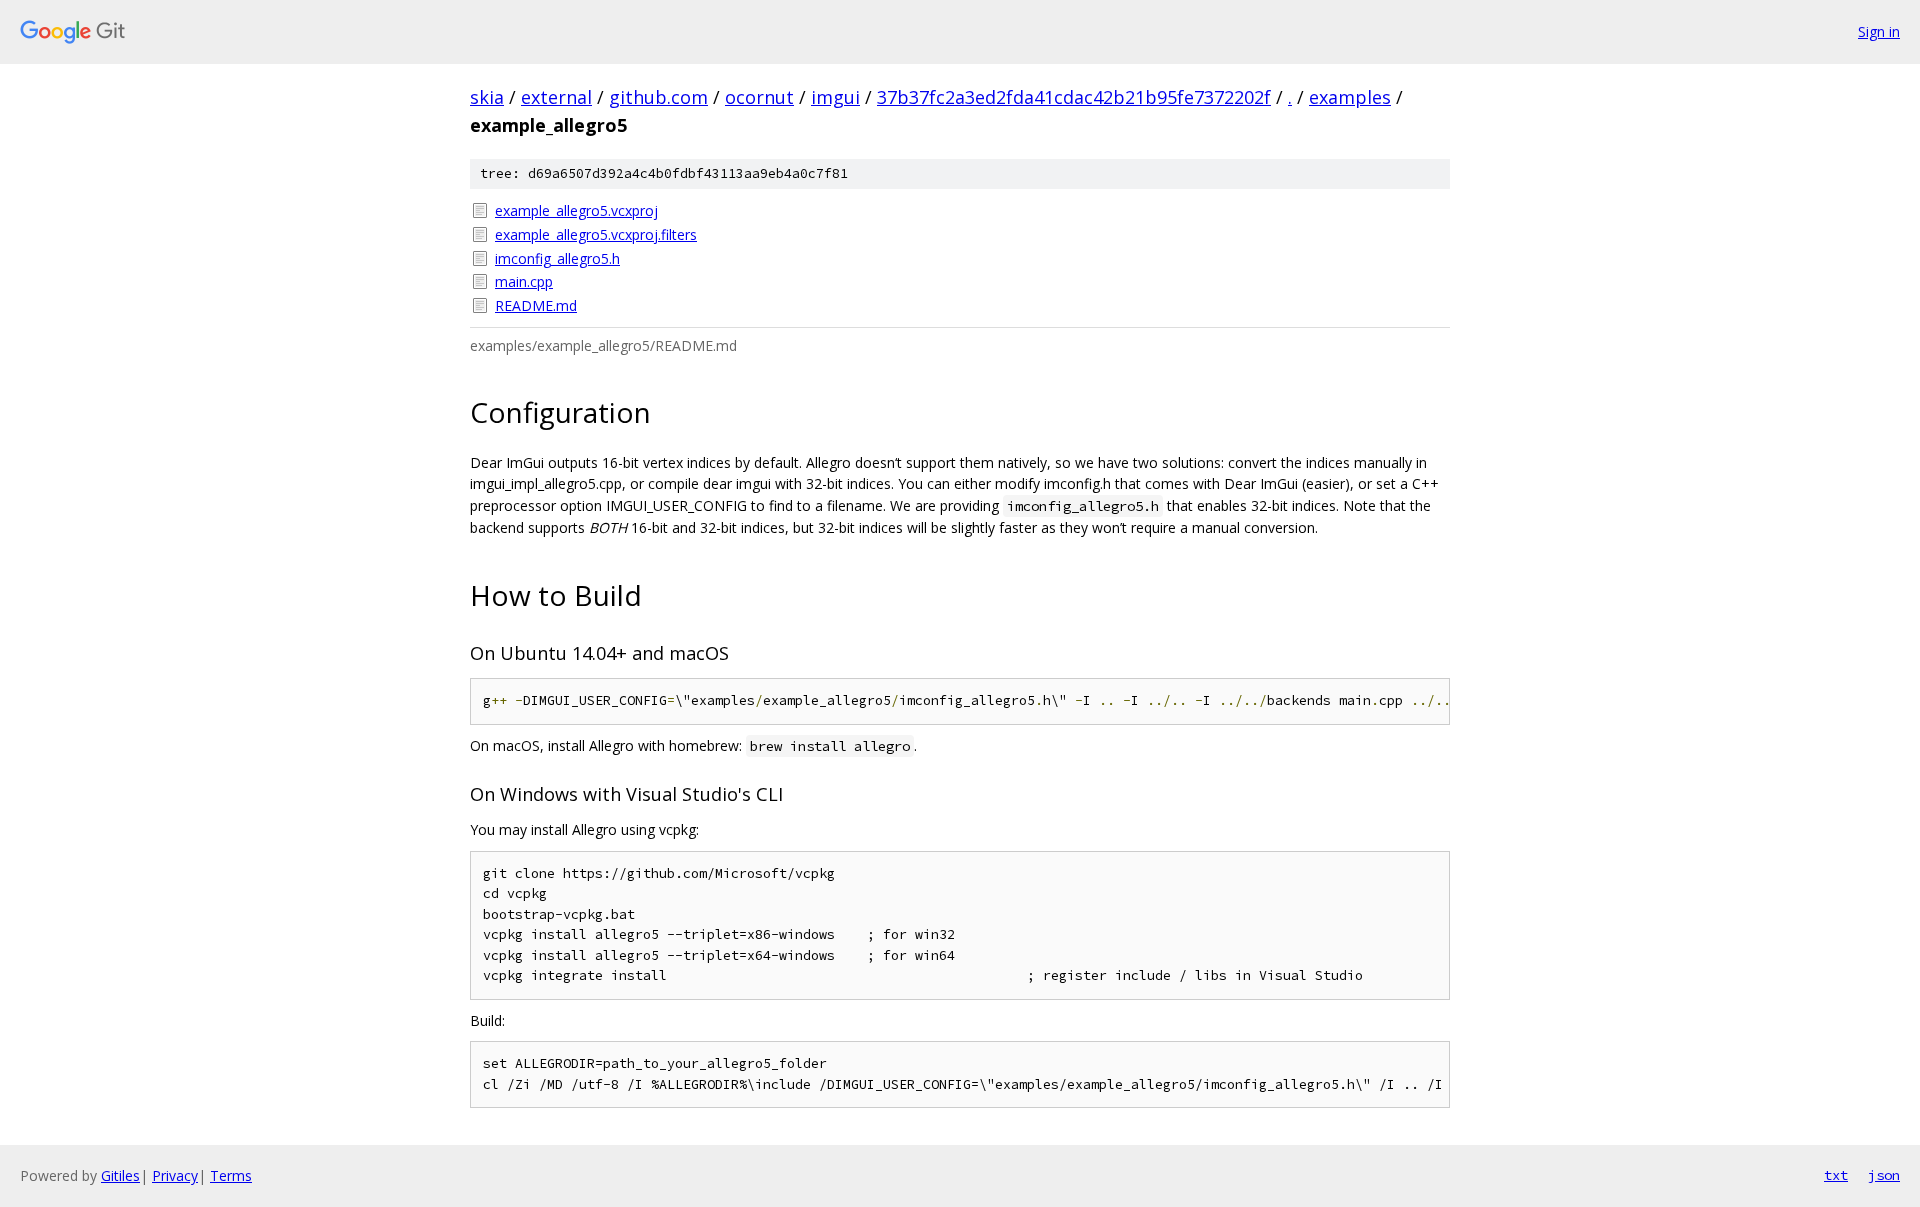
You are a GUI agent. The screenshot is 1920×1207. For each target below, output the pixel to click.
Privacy (175, 1175)
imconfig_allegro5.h (557, 258)
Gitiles (120, 1175)
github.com (658, 97)
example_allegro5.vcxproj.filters (596, 234)
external (556, 97)
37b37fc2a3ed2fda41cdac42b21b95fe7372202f (1074, 97)
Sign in (1879, 31)
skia (487, 97)
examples (1350, 97)
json (1884, 1175)
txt (1836, 1175)
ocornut (759, 97)
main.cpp (524, 281)
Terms (231, 1175)
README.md (536, 305)
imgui (835, 97)
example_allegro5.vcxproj (576, 210)
